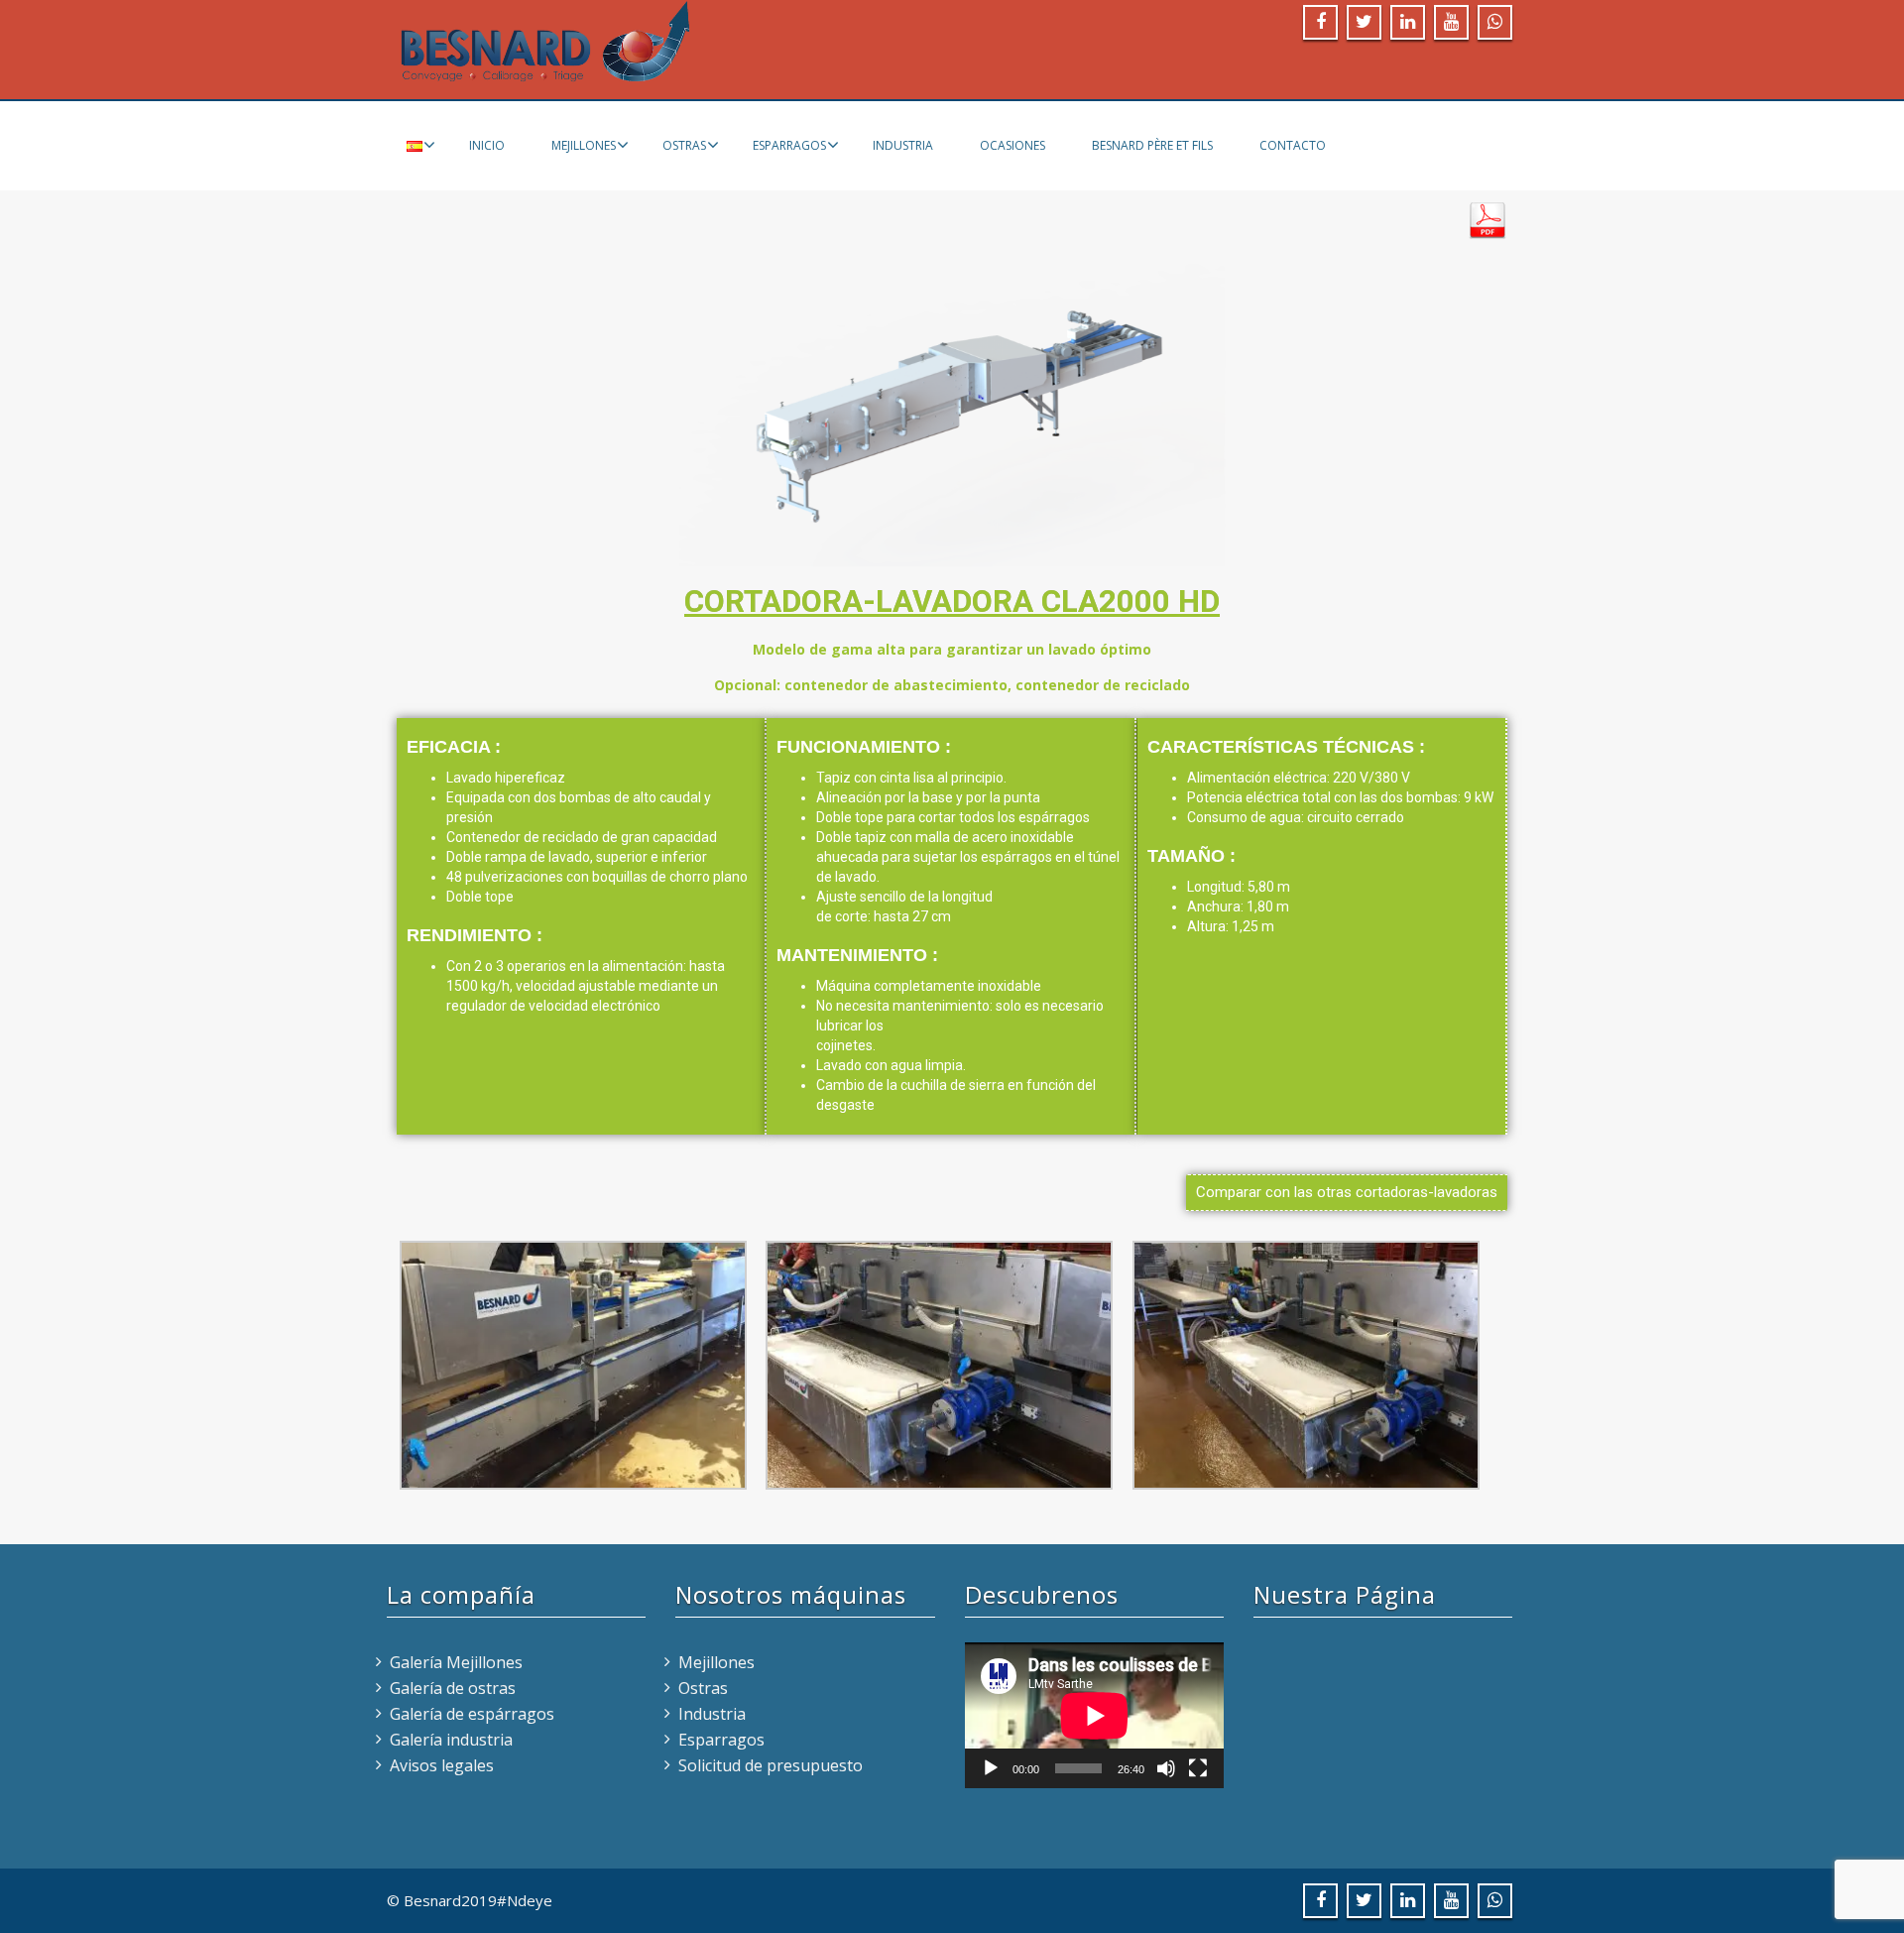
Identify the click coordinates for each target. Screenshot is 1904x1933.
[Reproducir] (991, 1768)
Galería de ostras (453, 1688)
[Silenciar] (1166, 1768)
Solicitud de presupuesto (771, 1765)
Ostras (684, 145)
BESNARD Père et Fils (1152, 145)
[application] (1094, 1715)
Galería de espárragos (472, 1714)
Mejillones (584, 145)
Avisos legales (442, 1765)
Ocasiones (1012, 145)
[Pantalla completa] (1198, 1768)
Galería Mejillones (456, 1662)
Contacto (1293, 145)
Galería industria (451, 1740)
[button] (1347, 1193)
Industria (903, 145)
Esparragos (789, 145)
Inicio (487, 145)
